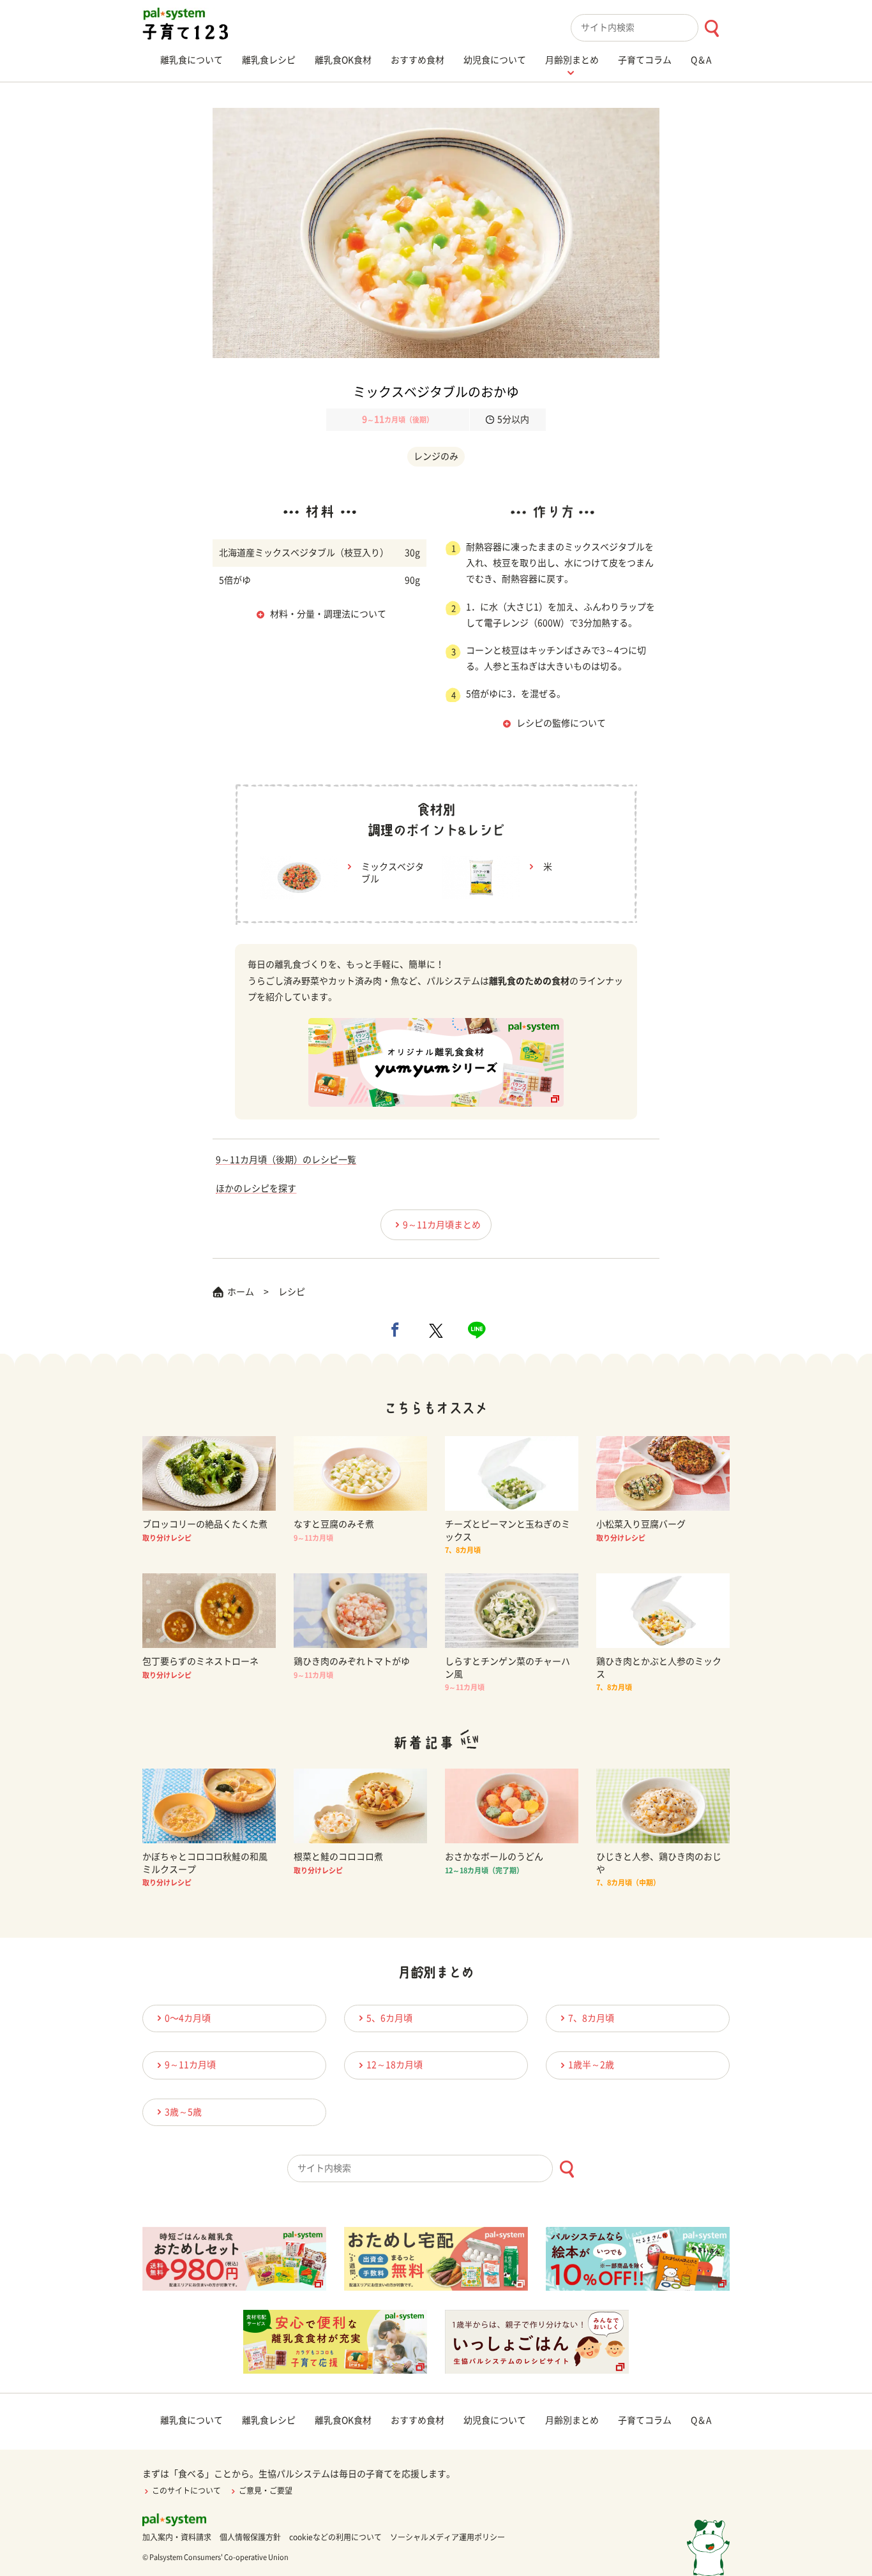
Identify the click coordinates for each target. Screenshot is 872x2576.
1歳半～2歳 (591, 2065)
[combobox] (650, 28)
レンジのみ (436, 456)
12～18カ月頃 (395, 2065)
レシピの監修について (561, 723)
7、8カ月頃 (591, 2018)
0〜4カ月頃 (188, 2018)
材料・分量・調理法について (328, 614)
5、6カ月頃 (389, 2018)
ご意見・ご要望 (266, 2490)
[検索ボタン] (711, 28)
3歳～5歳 (183, 2112)
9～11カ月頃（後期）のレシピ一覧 (286, 1160)
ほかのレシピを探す (256, 1188)
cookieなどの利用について (335, 2537)
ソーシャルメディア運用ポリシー (447, 2537)
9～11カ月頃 (190, 2065)
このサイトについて (186, 2490)
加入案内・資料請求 (177, 2537)
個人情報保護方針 (250, 2537)
